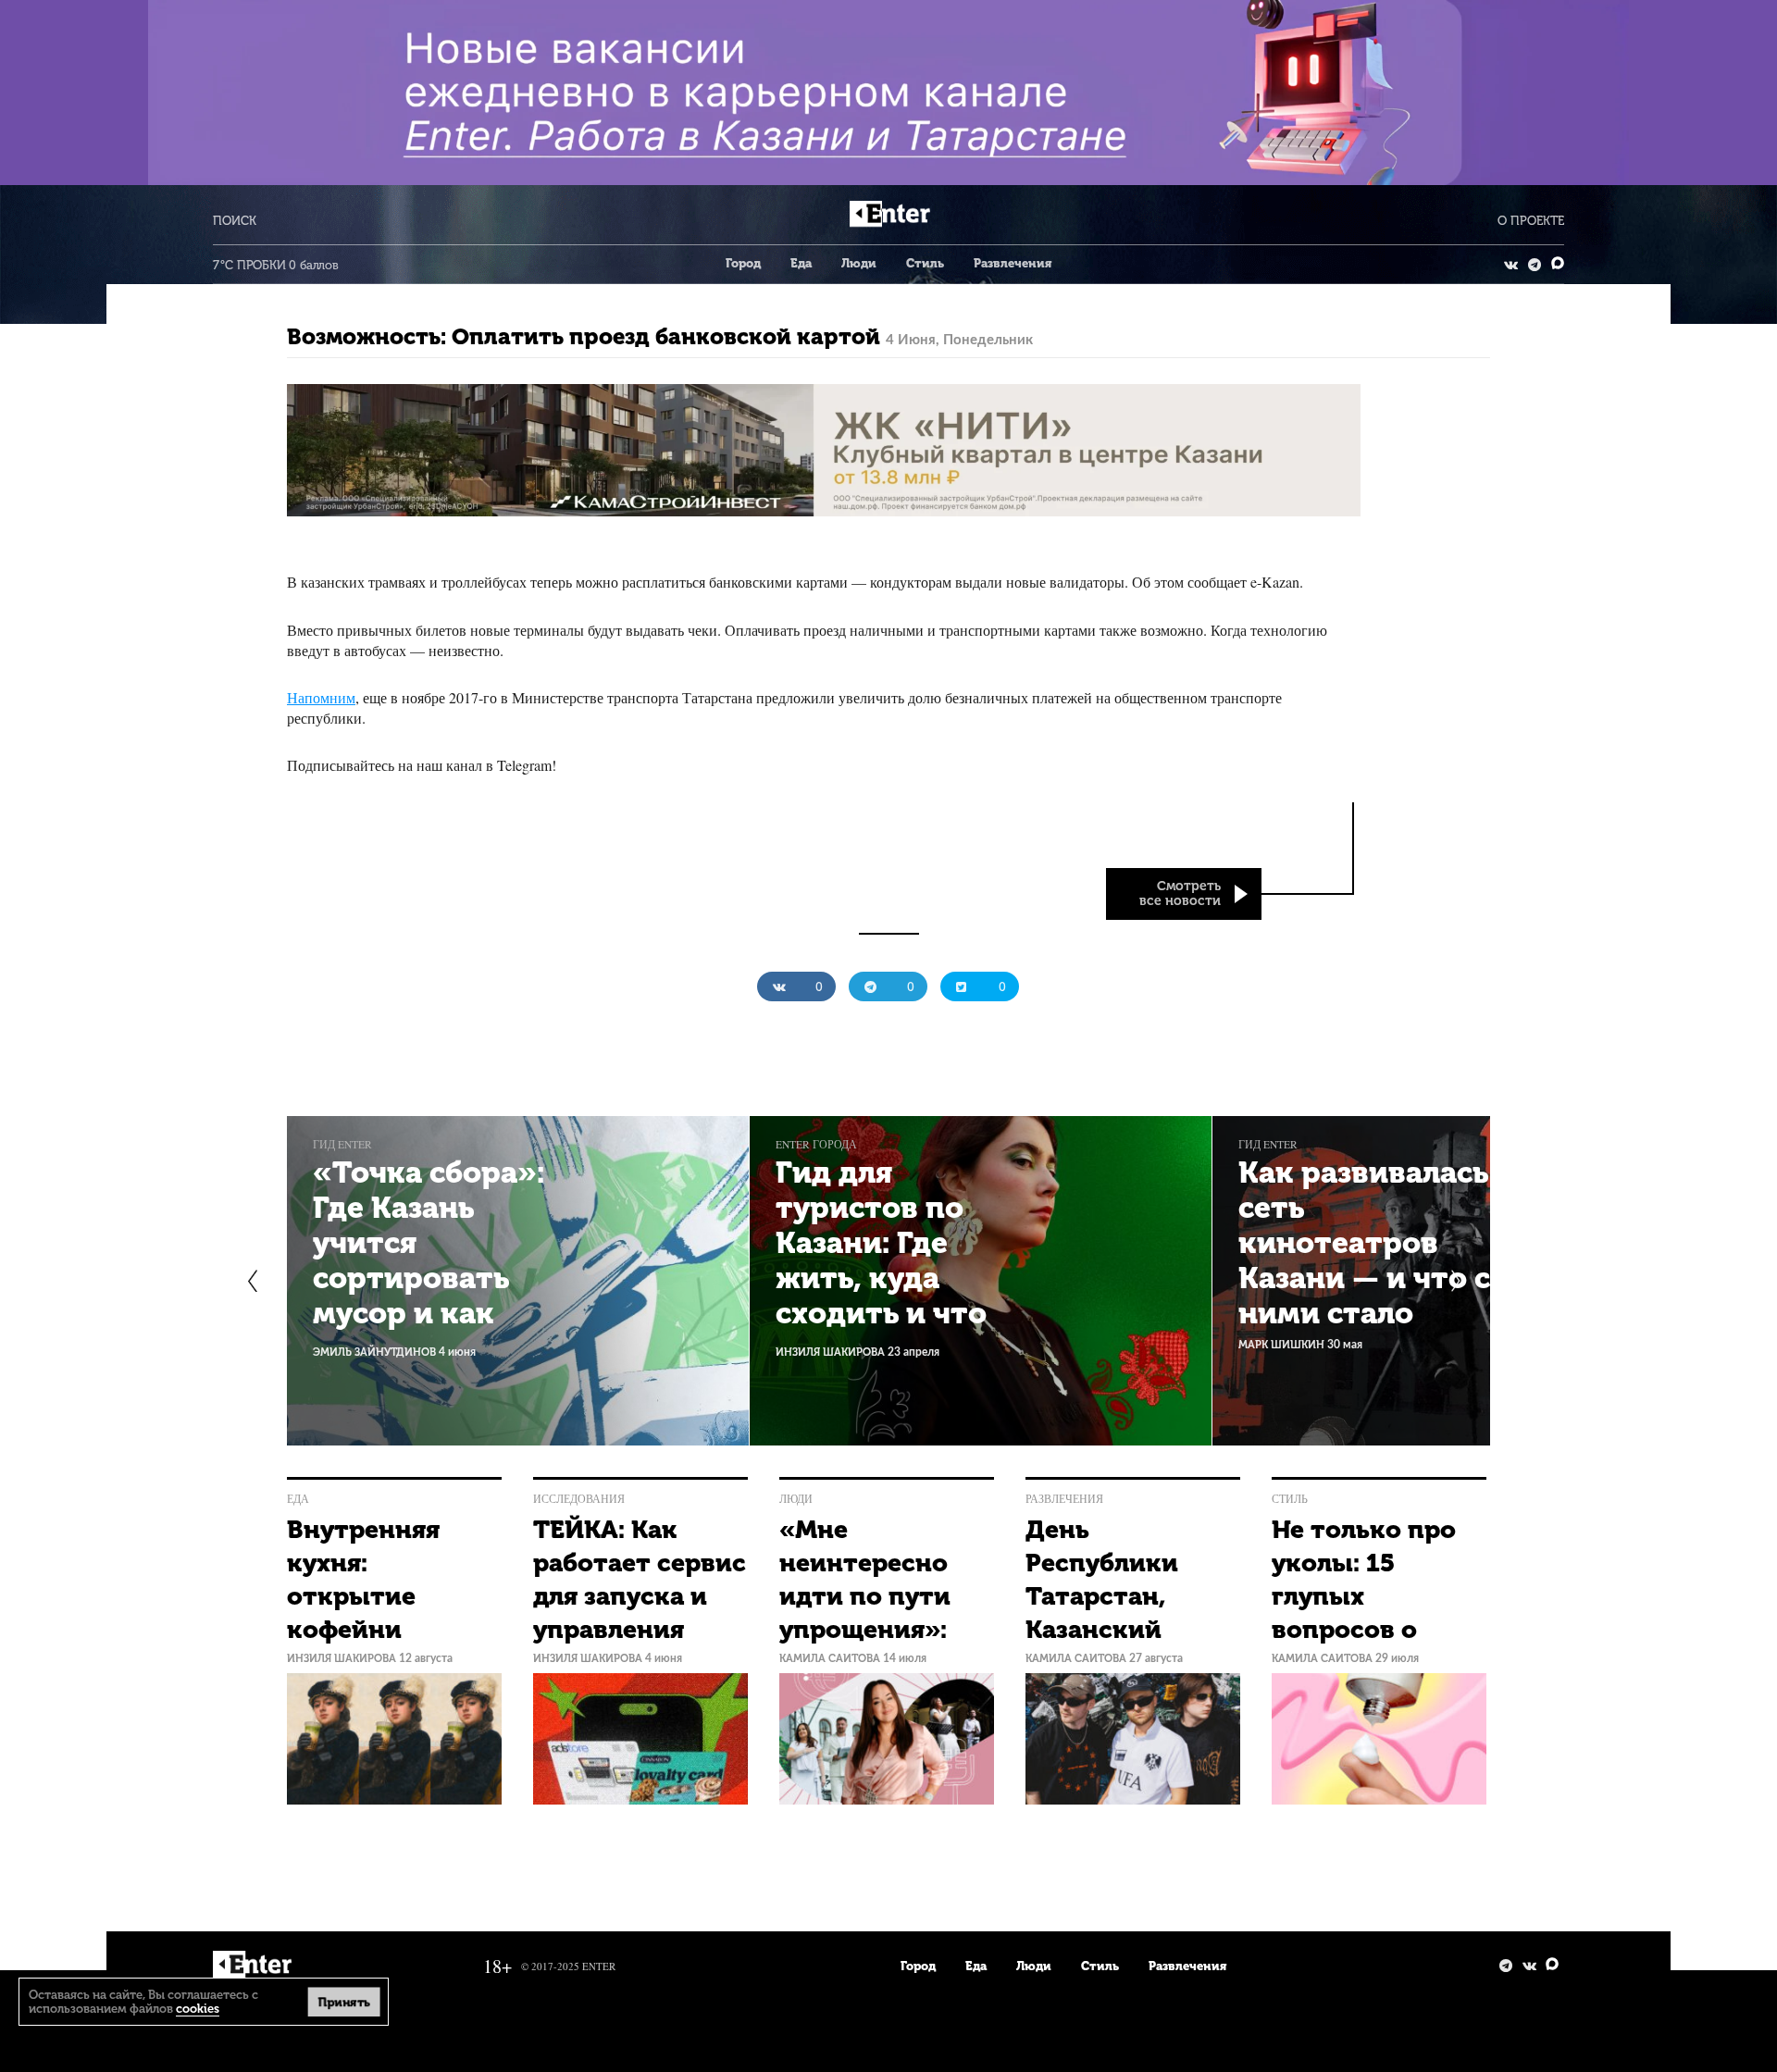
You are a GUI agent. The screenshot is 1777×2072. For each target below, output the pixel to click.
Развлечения (1013, 263)
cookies (198, 2009)
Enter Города (816, 1144)
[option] (518, 1281)
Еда (801, 263)
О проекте (1531, 221)
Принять (343, 2001)
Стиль (925, 263)
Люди (859, 263)
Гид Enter (342, 1144)
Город (743, 263)
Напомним (321, 697)
